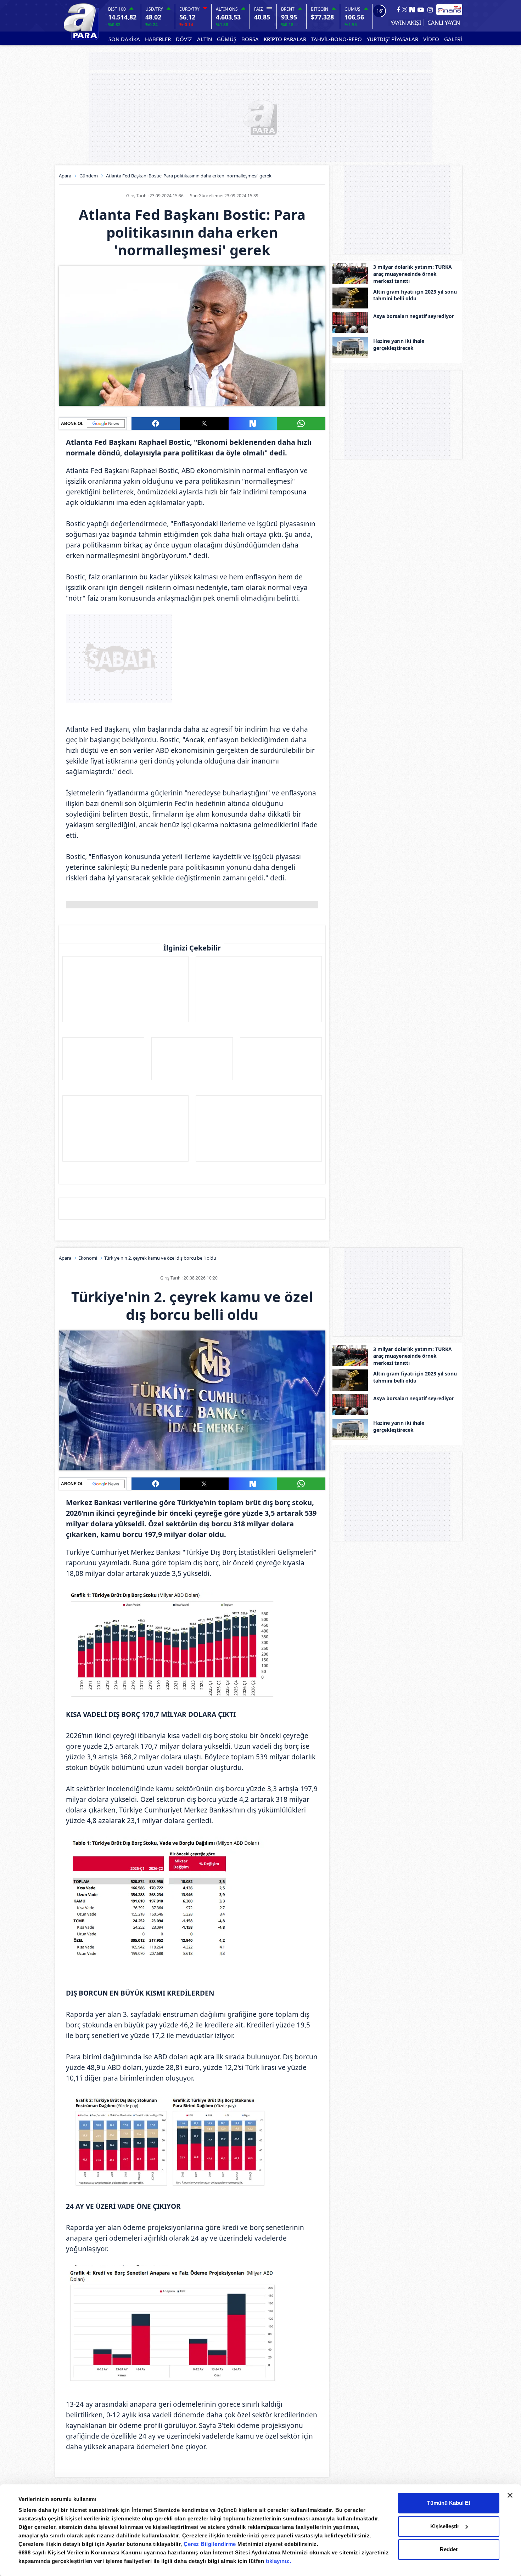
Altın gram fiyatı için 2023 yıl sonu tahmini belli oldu (415, 295)
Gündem (89, 176)
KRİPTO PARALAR (285, 39)
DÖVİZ (184, 39)
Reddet (449, 2549)
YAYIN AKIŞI (406, 23)
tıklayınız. (279, 2561)
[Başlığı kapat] (510, 2495)
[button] (156, 424)
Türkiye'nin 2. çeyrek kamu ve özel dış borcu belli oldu (160, 1258)
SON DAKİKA (124, 39)
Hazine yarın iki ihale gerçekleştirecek (399, 344)
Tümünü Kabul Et (449, 2503)
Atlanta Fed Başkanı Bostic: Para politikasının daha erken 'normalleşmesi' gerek (189, 176)
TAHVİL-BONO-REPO (337, 39)
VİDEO (431, 39)
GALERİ (453, 39)
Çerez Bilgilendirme (211, 2544)
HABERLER (158, 39)
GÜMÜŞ (227, 39)
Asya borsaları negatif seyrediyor (414, 316)
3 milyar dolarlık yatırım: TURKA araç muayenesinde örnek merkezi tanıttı (413, 274)
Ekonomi (88, 1258)
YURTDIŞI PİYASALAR (393, 39)
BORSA (250, 39)
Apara (65, 176)
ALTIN (205, 39)
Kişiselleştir (445, 2526)
